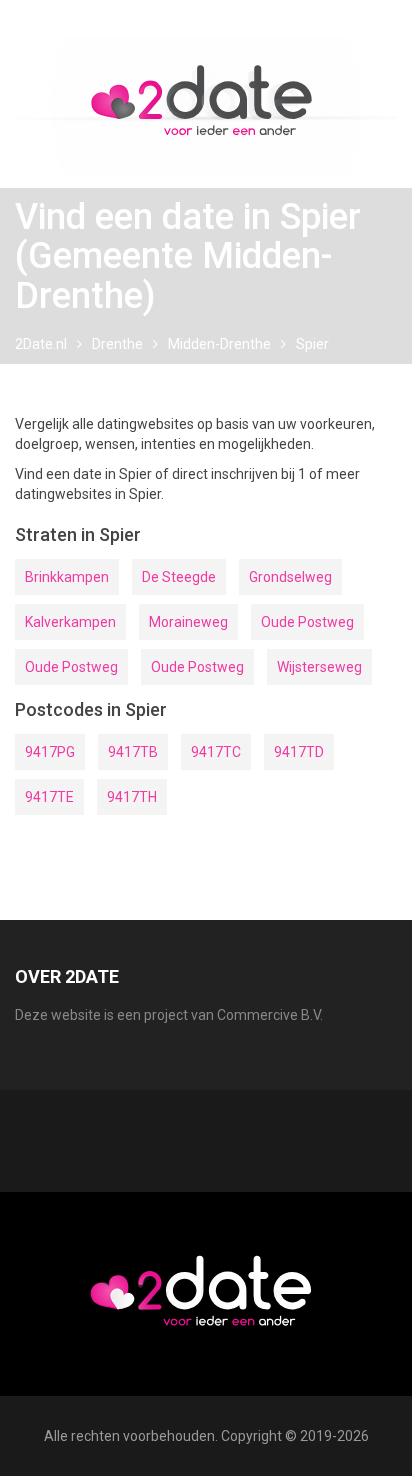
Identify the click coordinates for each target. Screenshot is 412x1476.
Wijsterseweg (319, 667)
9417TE (49, 797)
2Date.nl (41, 344)
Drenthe (117, 344)
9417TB (133, 752)
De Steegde (179, 577)
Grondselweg (290, 577)
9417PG (50, 752)
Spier (312, 344)
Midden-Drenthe (219, 344)
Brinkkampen (67, 577)
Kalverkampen (70, 622)
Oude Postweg (307, 622)
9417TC (216, 752)
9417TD (299, 752)
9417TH (132, 797)
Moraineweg (188, 622)
